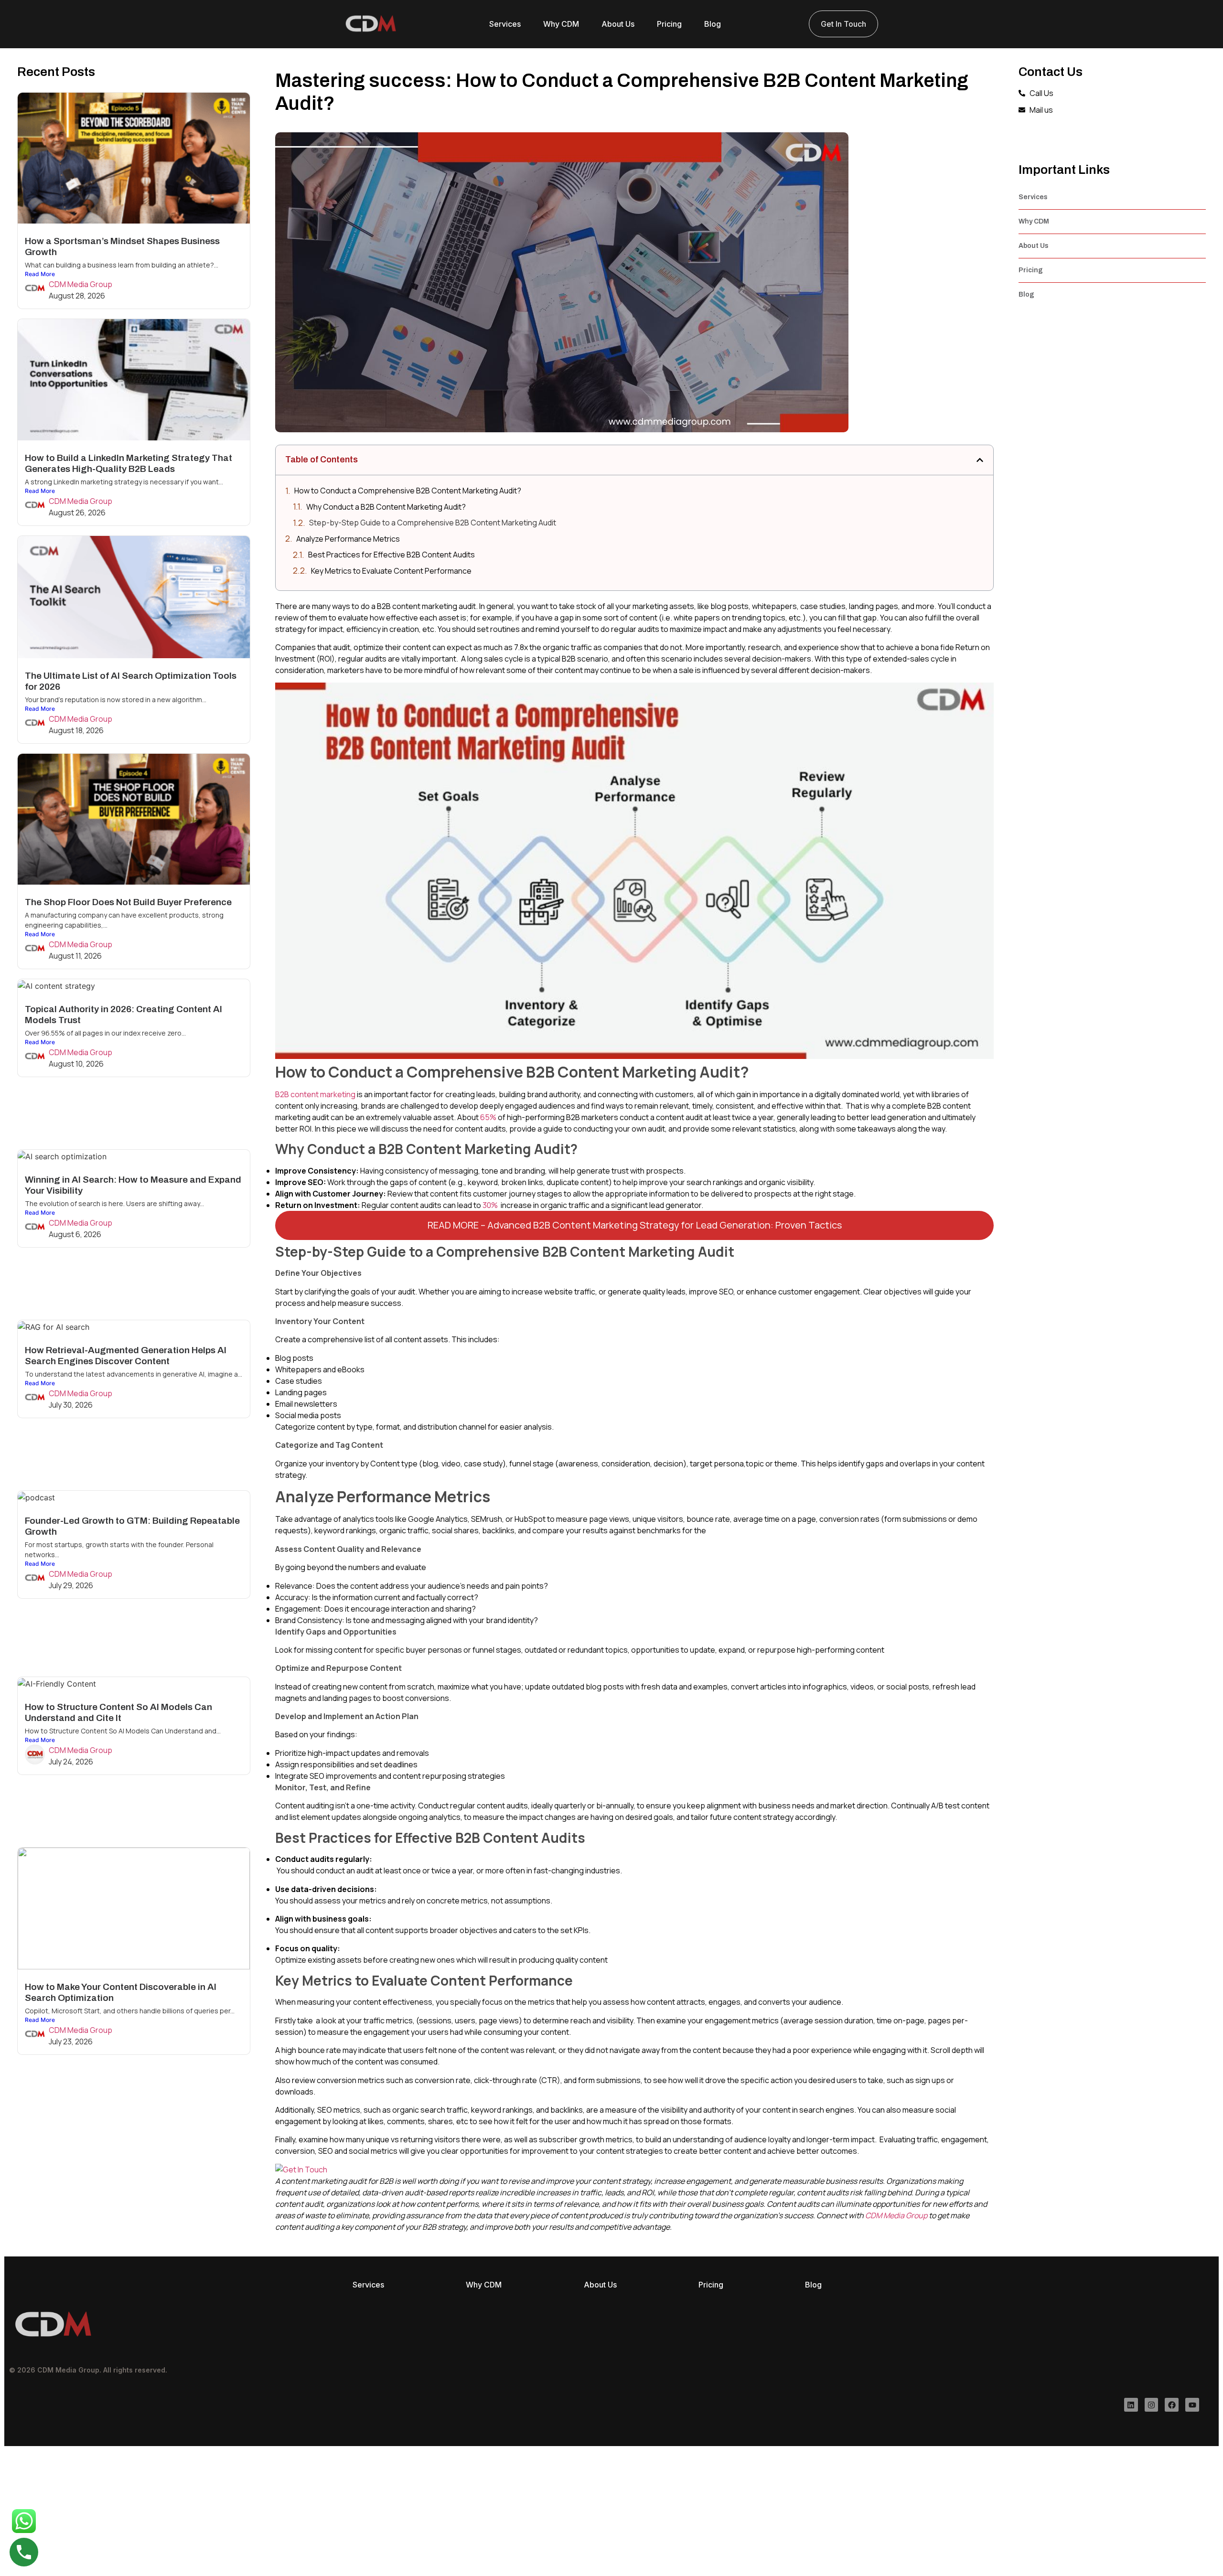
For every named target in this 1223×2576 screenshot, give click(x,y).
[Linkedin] (1131, 2405)
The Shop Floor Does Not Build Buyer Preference (130, 902)
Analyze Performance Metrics (348, 539)
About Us (618, 24)
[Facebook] (1172, 2405)
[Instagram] (1152, 2405)
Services (505, 24)
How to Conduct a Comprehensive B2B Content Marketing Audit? (408, 491)
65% (488, 1117)
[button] (980, 460)
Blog (713, 24)
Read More (40, 274)
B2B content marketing (315, 1094)
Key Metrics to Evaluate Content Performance (391, 571)
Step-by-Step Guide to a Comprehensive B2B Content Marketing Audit (433, 523)
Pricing (669, 24)
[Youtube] (1192, 2405)
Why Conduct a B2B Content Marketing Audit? (386, 507)
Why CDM (561, 24)
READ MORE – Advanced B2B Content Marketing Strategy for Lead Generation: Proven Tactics (635, 1225)
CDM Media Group (80, 284)
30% (490, 1205)
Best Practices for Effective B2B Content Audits (392, 555)
